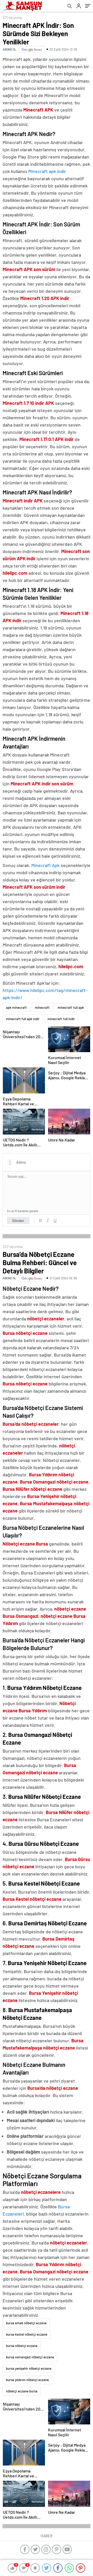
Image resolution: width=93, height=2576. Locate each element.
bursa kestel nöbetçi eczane (27, 2334)
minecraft (42, 1007)
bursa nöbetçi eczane (22, 2346)
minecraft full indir (61, 1019)
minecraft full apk (71, 1007)
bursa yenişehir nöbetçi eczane (29, 2368)
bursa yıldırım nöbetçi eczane (27, 2380)
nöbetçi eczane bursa (22, 2391)
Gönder (18, 1220)
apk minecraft (16, 1007)
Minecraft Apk (45, 865)
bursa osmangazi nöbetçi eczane (30, 2357)
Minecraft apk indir (47, 171)
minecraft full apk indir (23, 1019)
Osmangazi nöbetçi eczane (61, 1482)
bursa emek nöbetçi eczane (26, 2323)
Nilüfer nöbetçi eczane (39, 1489)
